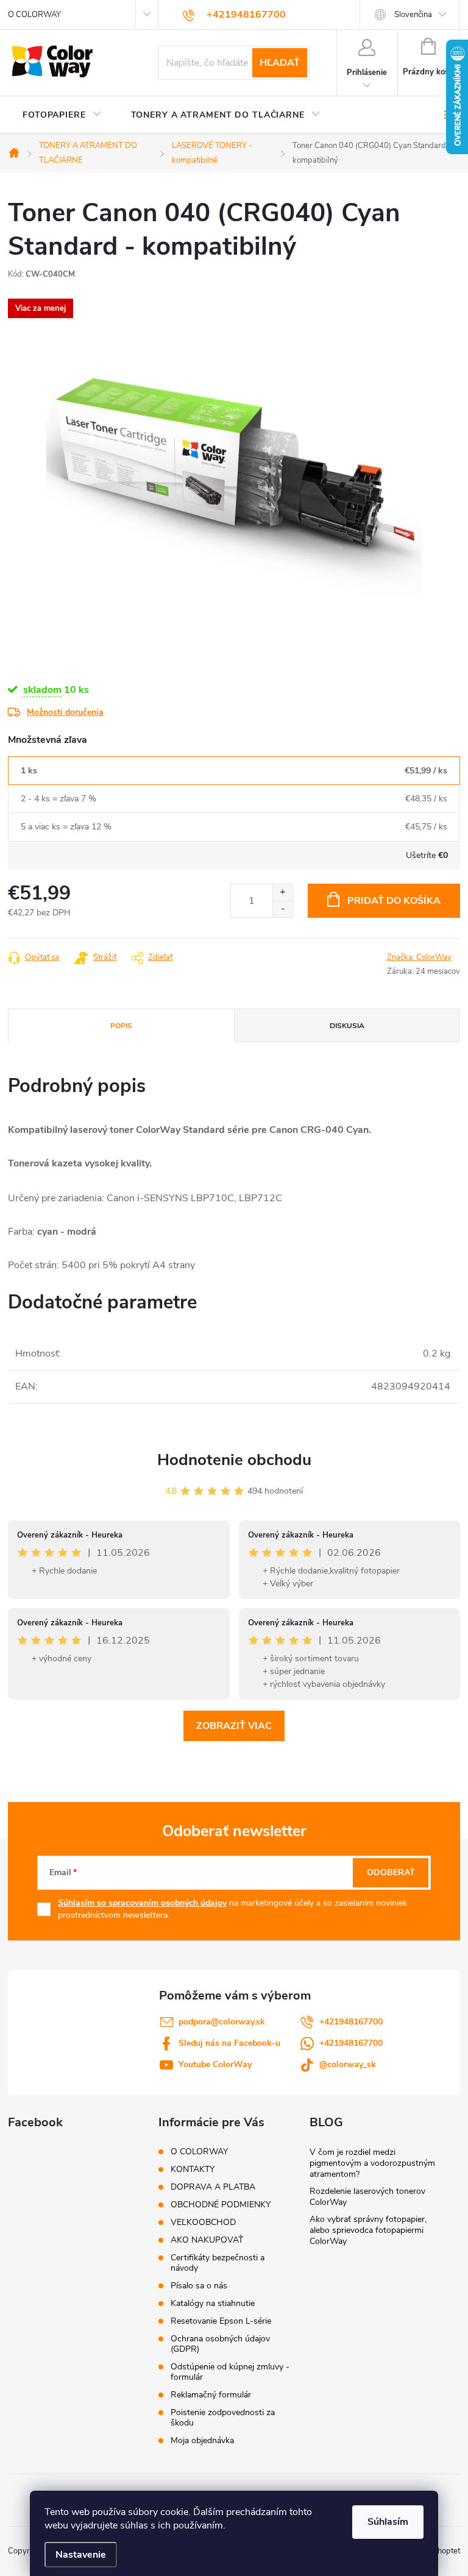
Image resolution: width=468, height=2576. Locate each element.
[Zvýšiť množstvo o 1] (282, 892)
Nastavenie (81, 2555)
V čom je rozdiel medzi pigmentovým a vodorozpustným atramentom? (372, 2163)
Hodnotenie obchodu (234, 1460)
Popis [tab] (121, 1026)
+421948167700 (351, 2022)
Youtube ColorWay (215, 2064)
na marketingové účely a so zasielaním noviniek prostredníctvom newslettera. (232, 1909)
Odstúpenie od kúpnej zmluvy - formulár (230, 2372)
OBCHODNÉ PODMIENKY (221, 2205)
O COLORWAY (34, 15)
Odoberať (391, 1872)
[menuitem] (62, 115)
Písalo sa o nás (199, 2286)
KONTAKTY (193, 2169)
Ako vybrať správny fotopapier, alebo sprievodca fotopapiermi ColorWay (368, 2230)
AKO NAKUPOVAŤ (207, 2240)
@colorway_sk (348, 2064)
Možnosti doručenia (65, 712)
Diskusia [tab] (347, 1026)
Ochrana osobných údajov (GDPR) (220, 2344)
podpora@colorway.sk (222, 2022)
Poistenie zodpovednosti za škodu (223, 2418)
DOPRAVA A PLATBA (213, 2187)
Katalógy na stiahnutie (213, 2303)
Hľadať (280, 63)
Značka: (419, 957)
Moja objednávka (202, 2440)
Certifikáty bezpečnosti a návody (218, 2263)
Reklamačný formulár (211, 2395)
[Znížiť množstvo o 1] (282, 909)
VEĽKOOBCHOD (203, 2222)
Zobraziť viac (234, 1726)
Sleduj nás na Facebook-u (229, 2043)
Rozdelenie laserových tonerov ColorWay (367, 2197)
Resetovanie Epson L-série (221, 2321)
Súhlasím (388, 2522)
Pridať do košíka (394, 901)
